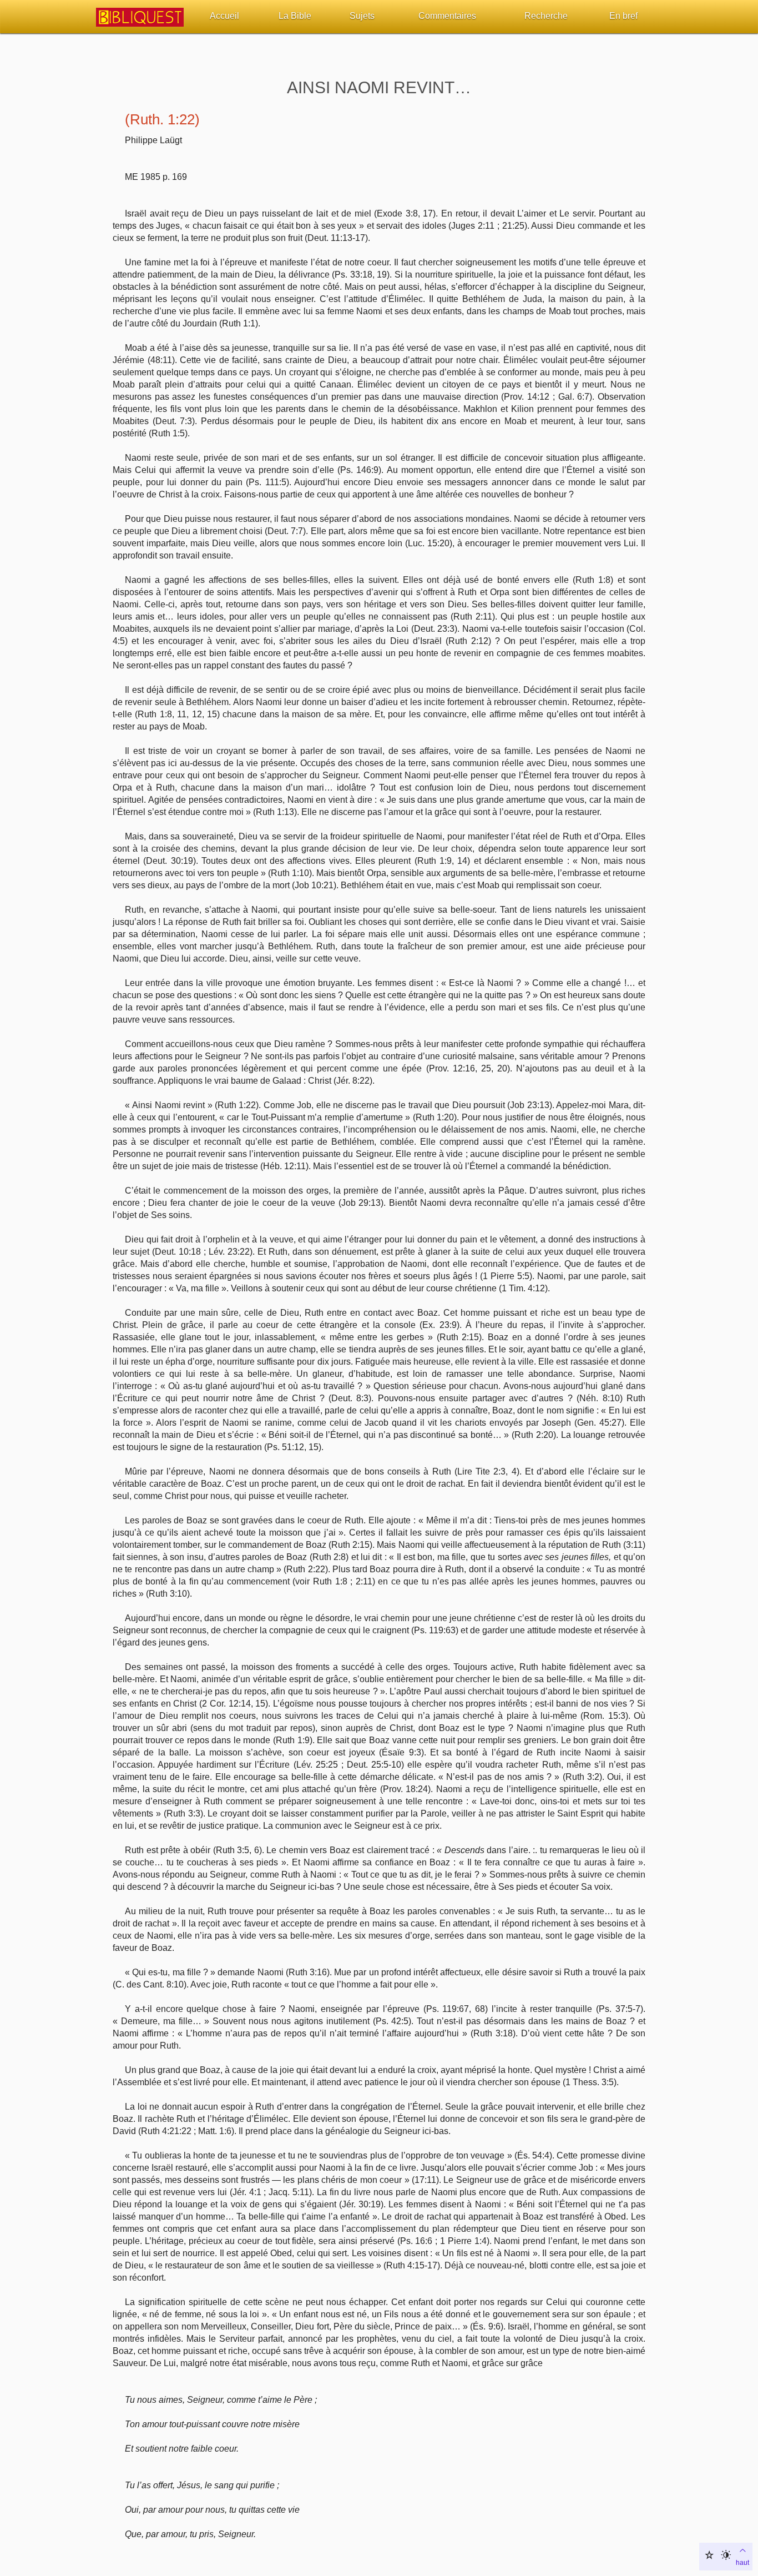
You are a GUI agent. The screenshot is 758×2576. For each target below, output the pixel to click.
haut (742, 2563)
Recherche (546, 16)
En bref (623, 16)
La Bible (295, 16)
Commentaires (447, 16)
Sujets (362, 16)
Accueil (224, 16)
